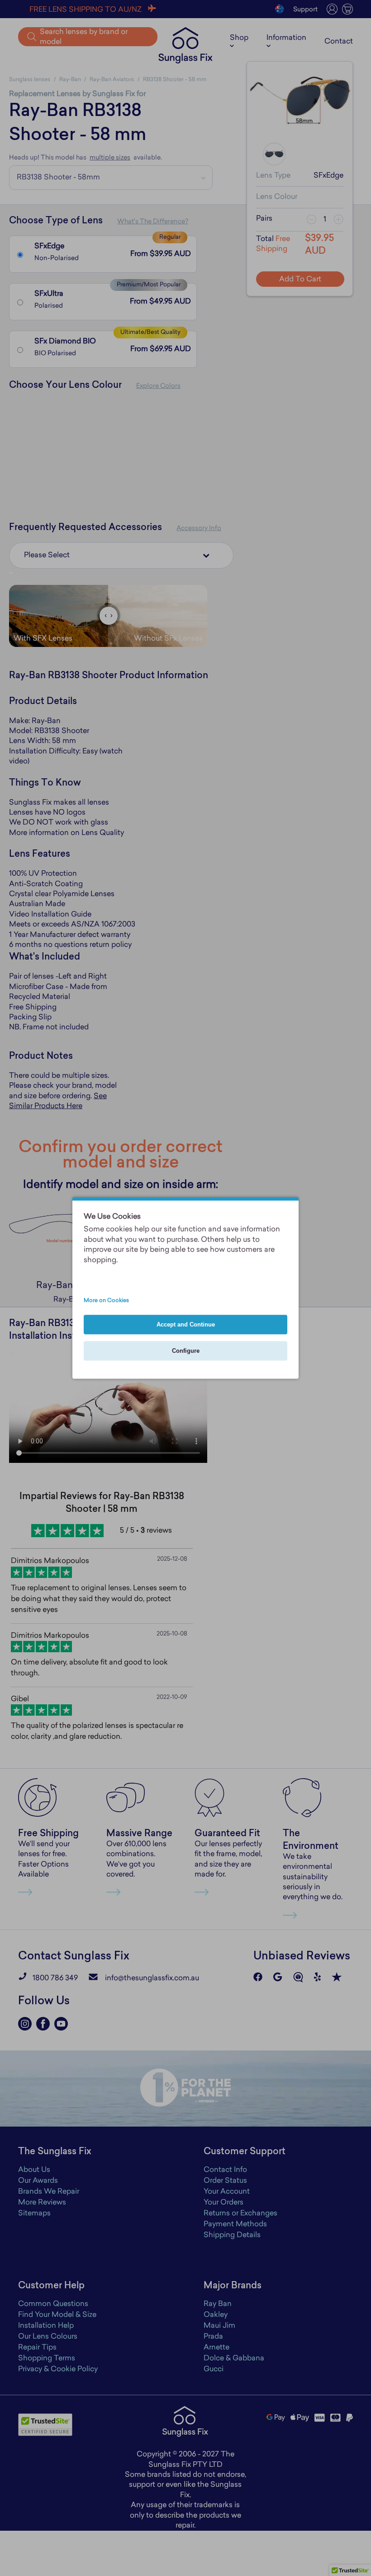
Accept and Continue (186, 1325)
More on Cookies (106, 1301)
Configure (186, 1351)
